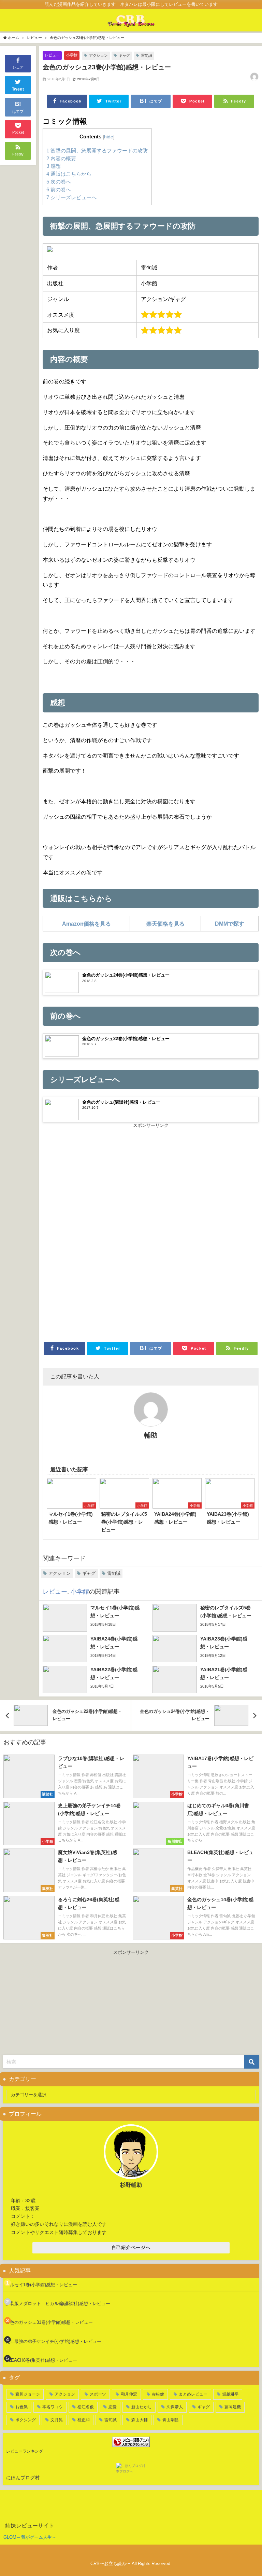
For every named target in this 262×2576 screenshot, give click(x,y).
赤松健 (158, 2394)
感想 (54, 166)
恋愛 (113, 2407)
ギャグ (124, 55)
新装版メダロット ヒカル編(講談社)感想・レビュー (58, 2304)
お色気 (21, 2407)
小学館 (72, 55)
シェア (18, 67)
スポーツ (98, 2394)
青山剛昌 (171, 2420)
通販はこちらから (69, 174)
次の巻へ (59, 182)
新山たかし (142, 2407)
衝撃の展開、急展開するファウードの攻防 (97, 151)
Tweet (18, 89)
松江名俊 (86, 2407)
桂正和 (84, 2420)
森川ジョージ (28, 2394)
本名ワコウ (53, 2407)
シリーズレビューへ (71, 197)
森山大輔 (140, 2420)
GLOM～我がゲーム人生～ (30, 2537)
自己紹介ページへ (131, 2247)
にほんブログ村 (23, 2478)
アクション (98, 55)
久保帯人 (175, 2407)
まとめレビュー (193, 2394)
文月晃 (57, 2420)
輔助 (151, 1435)
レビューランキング (25, 2451)
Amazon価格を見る (86, 924)
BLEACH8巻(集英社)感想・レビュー (41, 2360)
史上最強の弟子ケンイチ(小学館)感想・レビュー (53, 2341)
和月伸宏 (129, 2394)
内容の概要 (61, 158)
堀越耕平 (230, 2394)
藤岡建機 (233, 2407)
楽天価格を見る (165, 924)
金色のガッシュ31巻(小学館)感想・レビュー (49, 2322)
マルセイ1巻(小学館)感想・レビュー (41, 2285)
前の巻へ (59, 189)
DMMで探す (230, 924)
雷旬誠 (147, 55)
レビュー (52, 55)
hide (109, 137)
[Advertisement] (151, 1180)
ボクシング (26, 2420)
